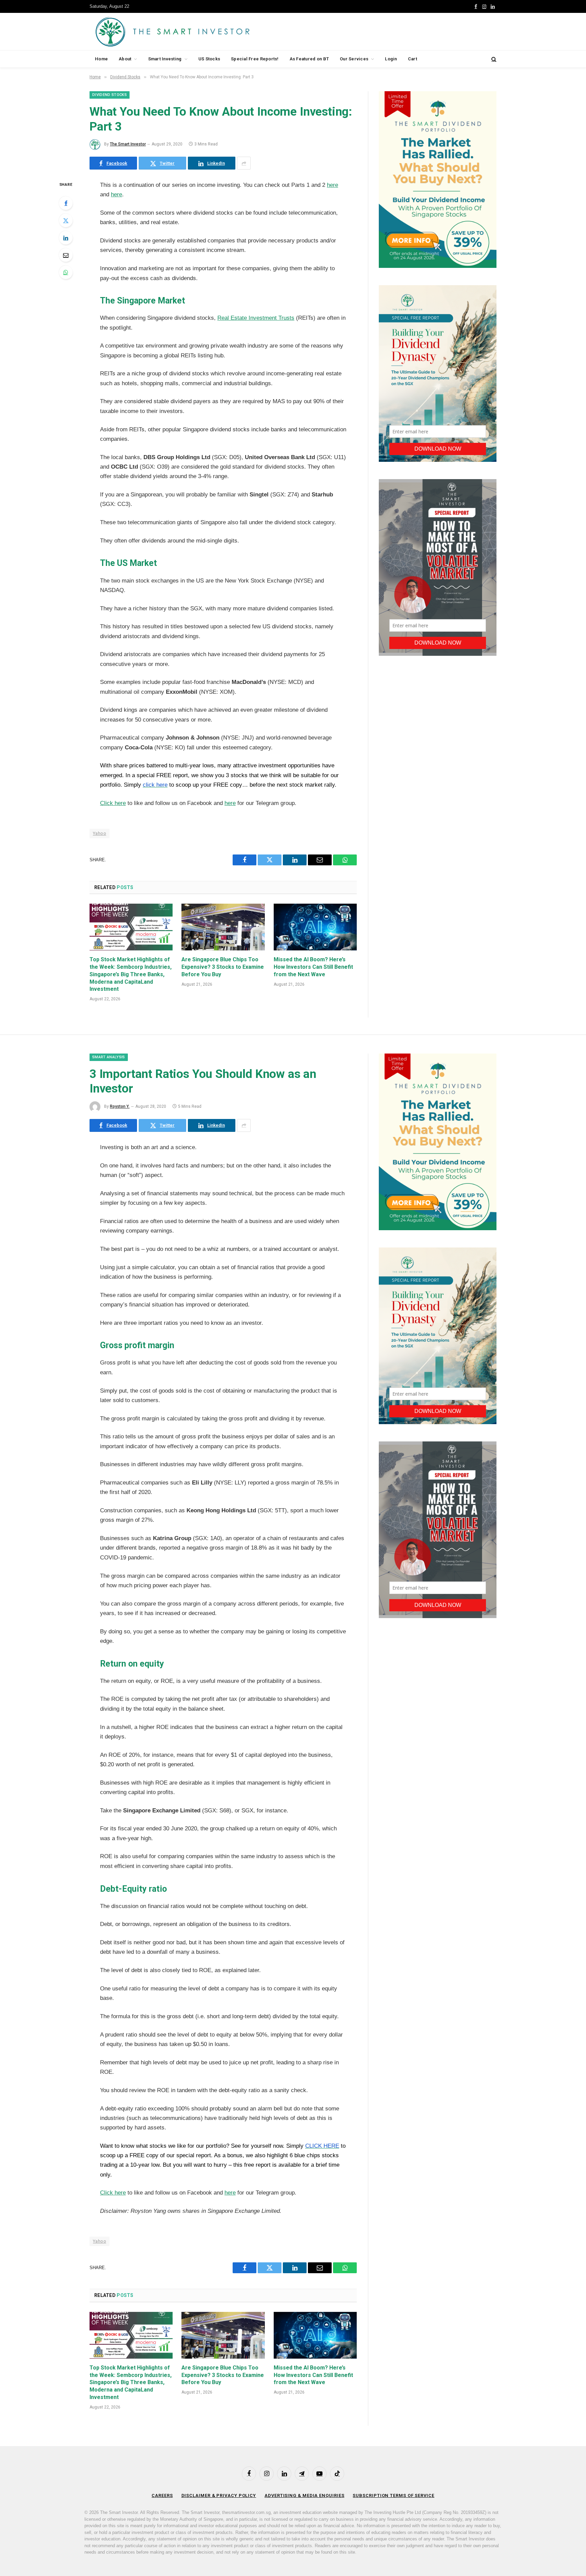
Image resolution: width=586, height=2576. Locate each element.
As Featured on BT (309, 59)
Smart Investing (165, 59)
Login (391, 59)
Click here (113, 803)
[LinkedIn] (66, 238)
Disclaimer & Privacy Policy (219, 2495)
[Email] (66, 255)
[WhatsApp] (66, 272)
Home (101, 59)
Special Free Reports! (255, 59)
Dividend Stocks (110, 95)
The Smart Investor (128, 144)
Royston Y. (120, 1106)
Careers (162, 2495)
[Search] (493, 59)
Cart (413, 59)
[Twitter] (66, 220)
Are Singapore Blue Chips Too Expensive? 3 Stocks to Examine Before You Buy (223, 967)
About (125, 59)
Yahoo (100, 833)
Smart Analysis (109, 1057)
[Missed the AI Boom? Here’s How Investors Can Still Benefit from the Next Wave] (315, 927)
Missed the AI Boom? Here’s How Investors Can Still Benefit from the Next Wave (313, 967)
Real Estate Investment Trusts (256, 318)
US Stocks (209, 59)
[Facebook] (66, 203)
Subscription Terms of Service (393, 2495)
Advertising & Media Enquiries (304, 2495)
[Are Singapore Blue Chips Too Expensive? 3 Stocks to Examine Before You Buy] (223, 927)
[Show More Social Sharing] (244, 163)
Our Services (354, 59)
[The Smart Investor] (203, 32)
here (333, 185)
